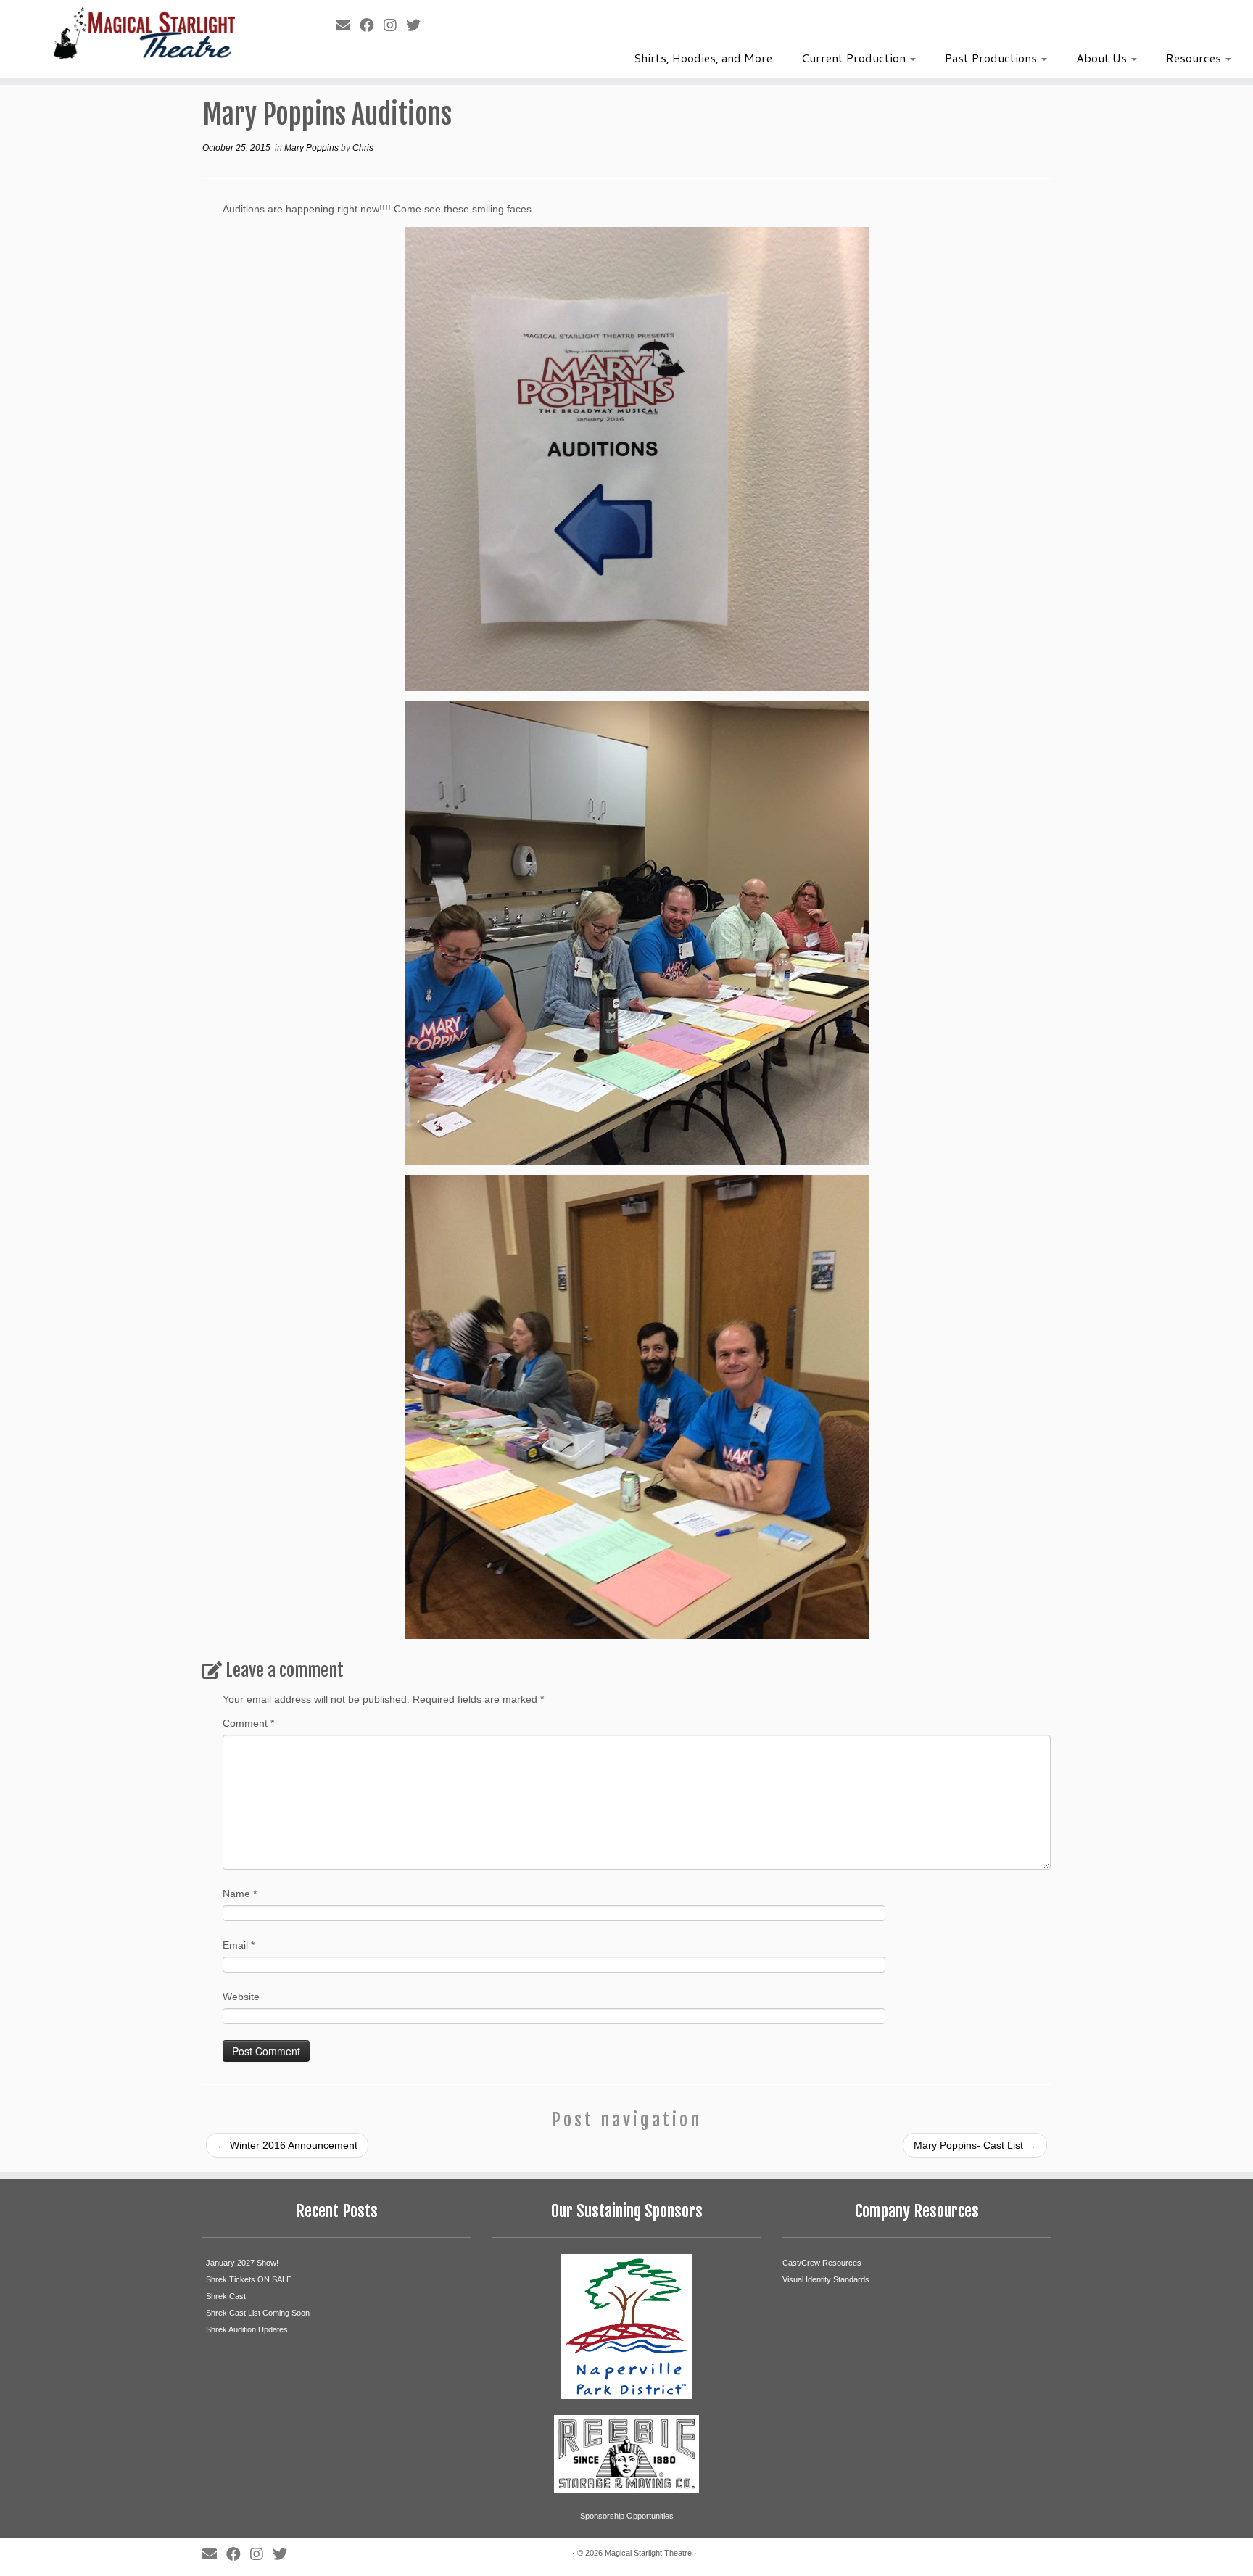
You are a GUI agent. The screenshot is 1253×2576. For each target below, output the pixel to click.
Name (240, 1894)
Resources (1195, 58)
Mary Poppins (313, 148)
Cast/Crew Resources (822, 2263)
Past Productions (992, 58)
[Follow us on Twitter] (418, 25)
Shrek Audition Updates (247, 2329)
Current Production (855, 58)
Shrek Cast (226, 2296)
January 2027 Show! (242, 2263)
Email (239, 1945)
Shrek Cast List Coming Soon (258, 2313)
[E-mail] (348, 25)
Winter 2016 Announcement (287, 2145)
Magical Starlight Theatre (648, 2553)
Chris (363, 148)
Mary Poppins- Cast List (975, 2145)
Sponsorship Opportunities (627, 2516)
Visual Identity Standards (826, 2279)
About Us (1103, 58)
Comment (248, 1723)
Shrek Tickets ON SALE (249, 2279)
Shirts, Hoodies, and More (703, 58)
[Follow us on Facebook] (372, 25)
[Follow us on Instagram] (395, 25)
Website (241, 1997)
